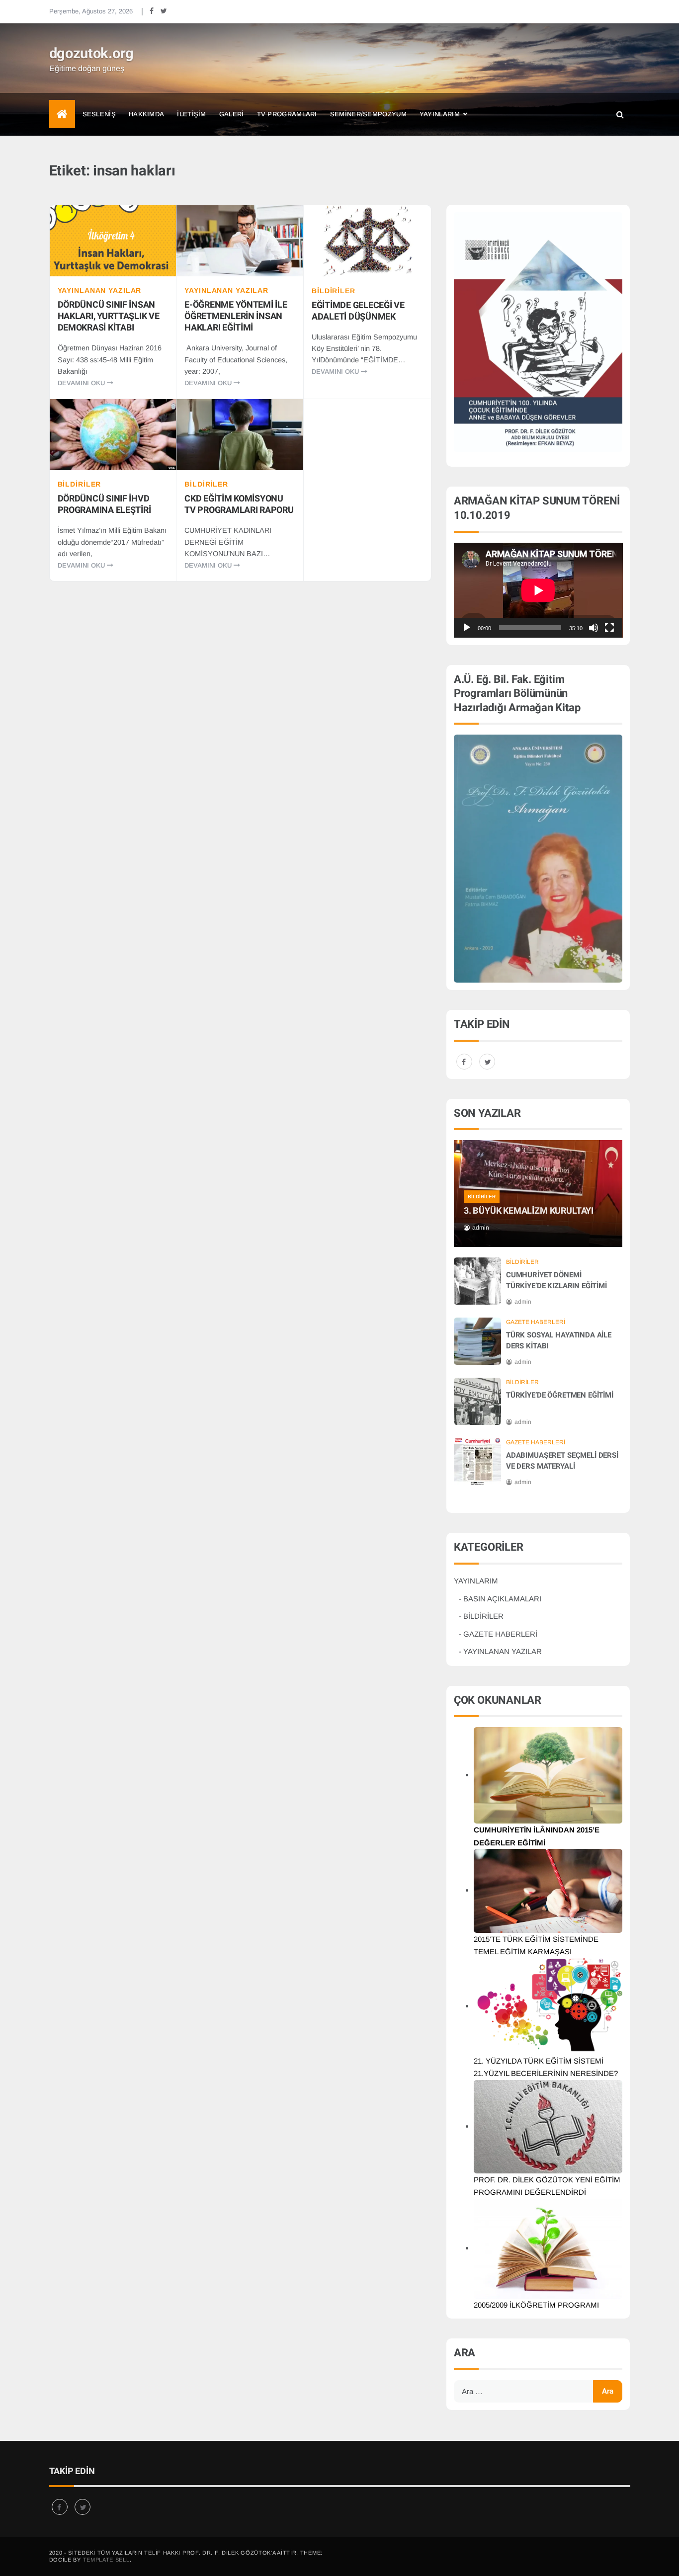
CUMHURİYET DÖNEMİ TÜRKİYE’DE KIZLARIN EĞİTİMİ (556, 1280)
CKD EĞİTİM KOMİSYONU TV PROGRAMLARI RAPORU (239, 504)
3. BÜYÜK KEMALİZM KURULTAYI (529, 1211)
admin (481, 1228)
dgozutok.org (92, 54)
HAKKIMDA (146, 114)
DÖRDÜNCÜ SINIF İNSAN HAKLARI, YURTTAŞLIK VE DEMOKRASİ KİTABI (109, 316)
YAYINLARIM (440, 114)
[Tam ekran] (609, 628)
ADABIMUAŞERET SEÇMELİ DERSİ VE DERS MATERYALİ (562, 1461)
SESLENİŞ (99, 114)
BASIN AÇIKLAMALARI (502, 1599)
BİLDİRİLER (334, 291)
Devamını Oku (82, 383)
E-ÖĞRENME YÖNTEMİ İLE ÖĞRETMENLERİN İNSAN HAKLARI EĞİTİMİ (236, 316)
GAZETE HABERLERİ (536, 1322)
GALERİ (232, 114)
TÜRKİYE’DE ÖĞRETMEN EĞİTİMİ (560, 1395)
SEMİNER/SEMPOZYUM (368, 114)
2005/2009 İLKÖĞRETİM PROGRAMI (536, 2305)
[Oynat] (467, 628)
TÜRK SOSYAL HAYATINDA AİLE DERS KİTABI (559, 1340)
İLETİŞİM (191, 114)
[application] (538, 590)
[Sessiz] (594, 628)
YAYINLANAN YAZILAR (100, 290)
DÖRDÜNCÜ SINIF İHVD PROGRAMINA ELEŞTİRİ (104, 504)
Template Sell (106, 2560)
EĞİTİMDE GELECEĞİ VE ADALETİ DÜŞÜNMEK (358, 311)
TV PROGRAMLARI (287, 114)
